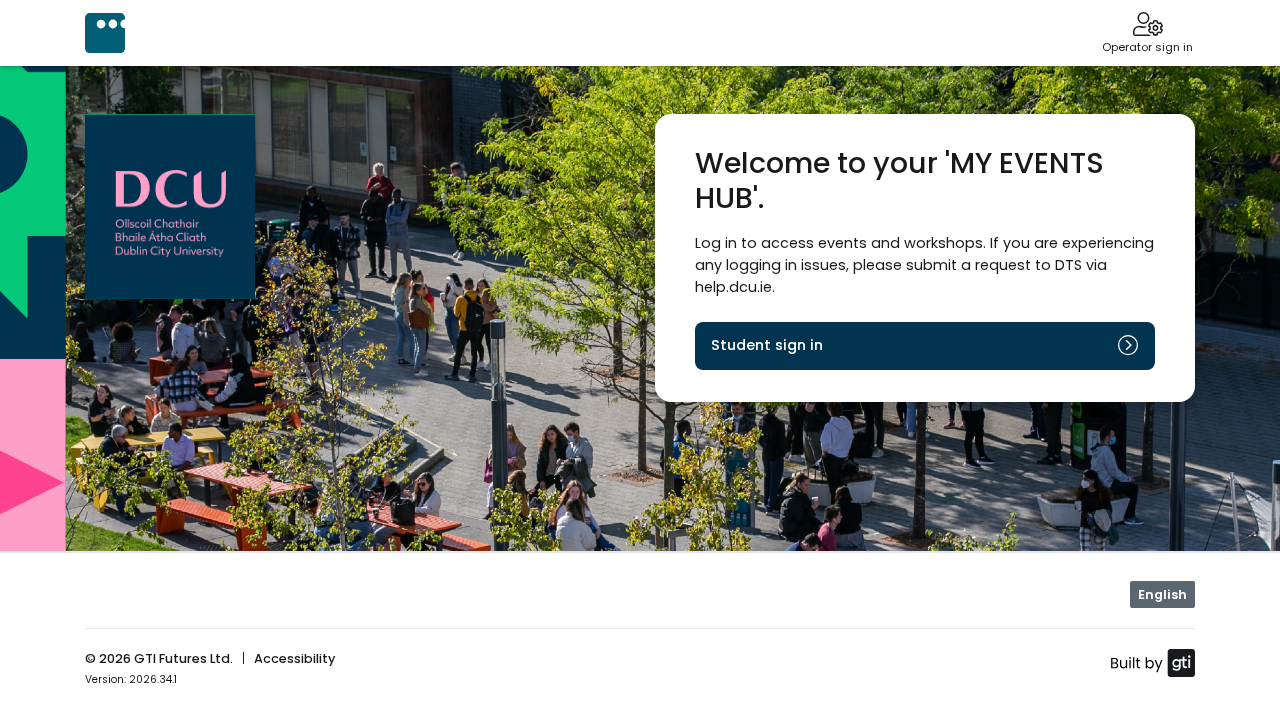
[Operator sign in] (1147, 26)
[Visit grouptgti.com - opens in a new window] (1152, 662)
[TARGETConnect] (105, 33)
